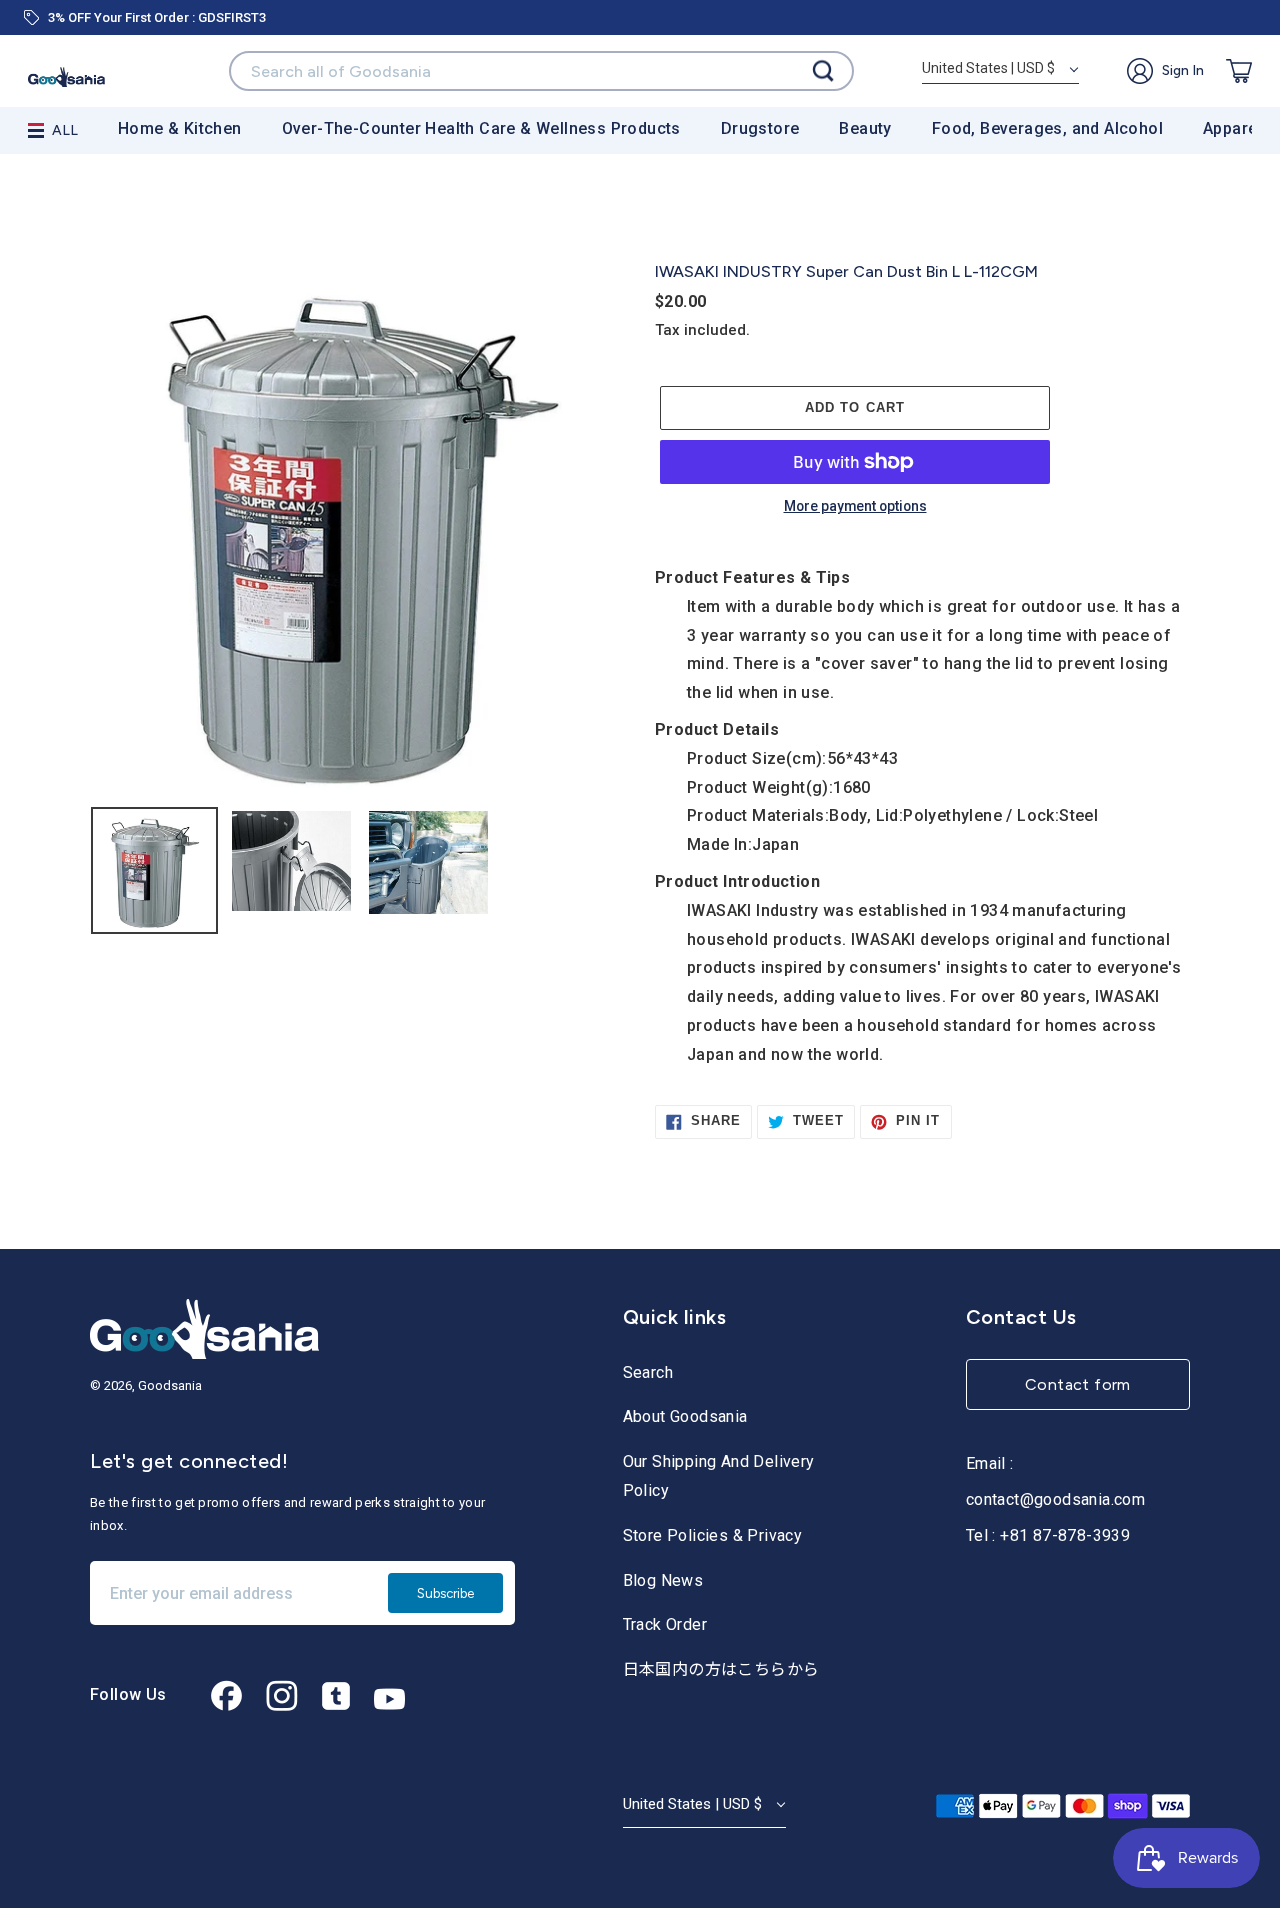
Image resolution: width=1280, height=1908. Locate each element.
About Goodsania (685, 1416)
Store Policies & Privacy (713, 1535)
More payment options (855, 507)
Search (648, 1372)
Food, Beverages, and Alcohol (1047, 128)
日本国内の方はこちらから (721, 1669)
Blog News (663, 1580)
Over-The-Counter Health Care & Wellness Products (481, 128)
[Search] (823, 71)
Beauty (865, 128)
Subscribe (445, 1593)
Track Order (665, 1624)
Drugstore (760, 128)
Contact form (1078, 1384)
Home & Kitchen (180, 128)
